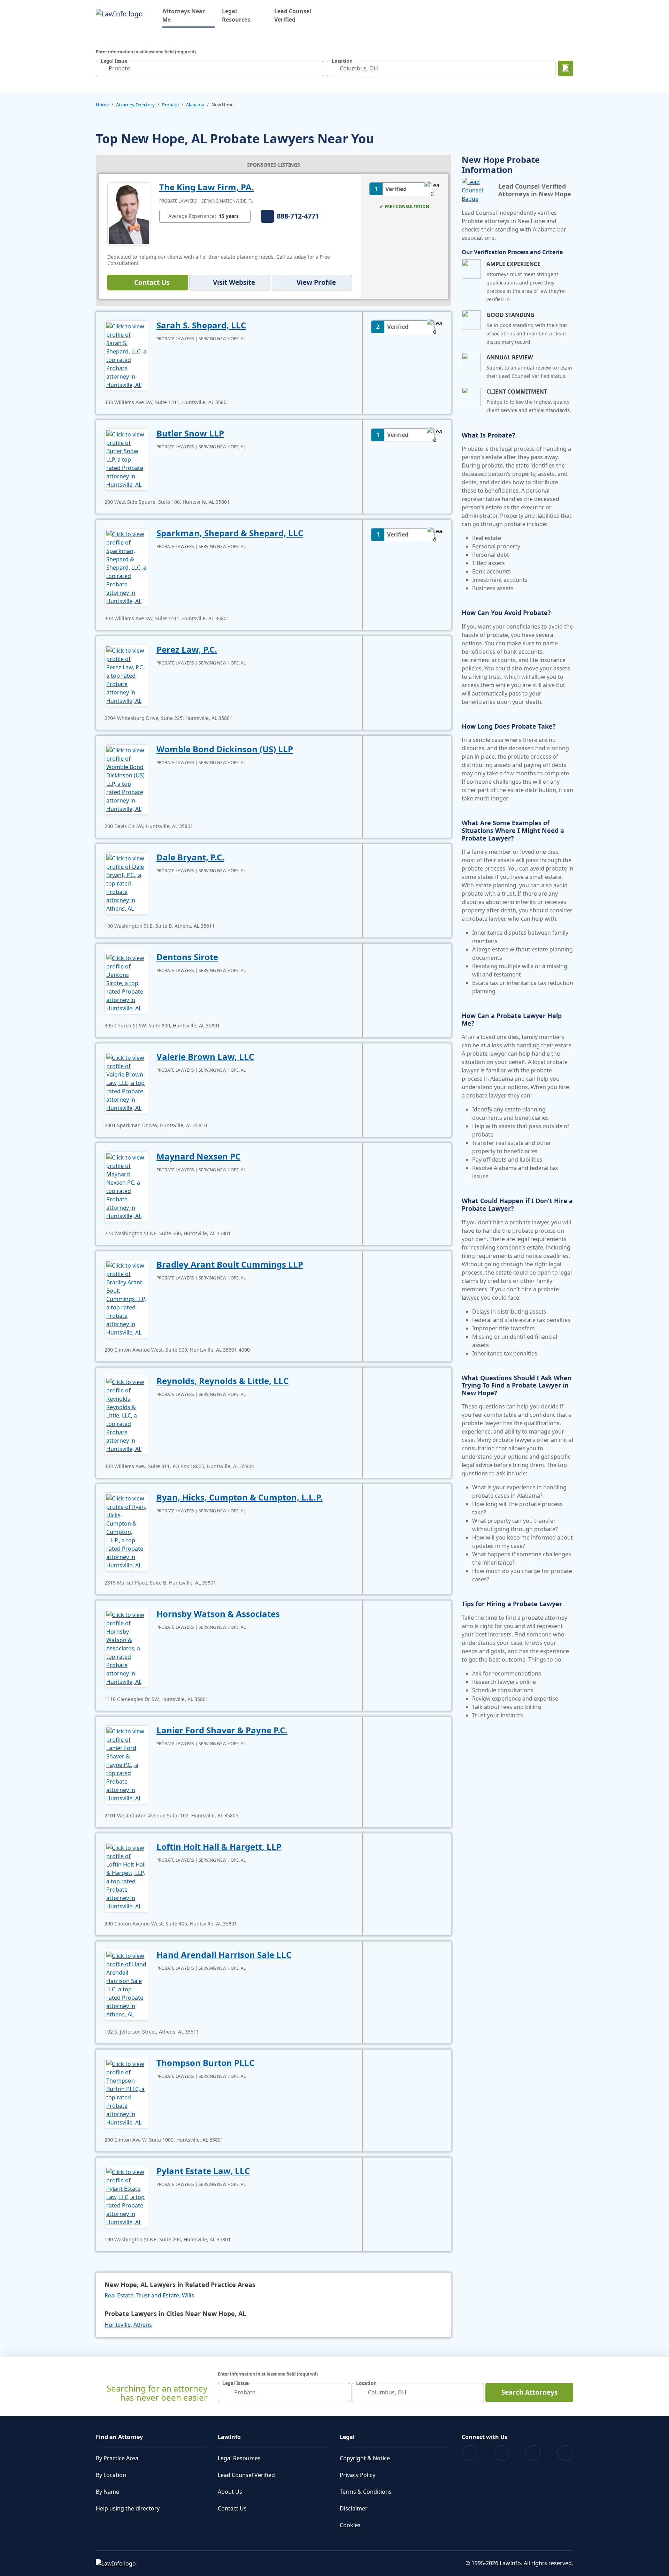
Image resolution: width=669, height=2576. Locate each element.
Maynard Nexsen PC (198, 1156)
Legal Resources (236, 15)
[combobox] (210, 69)
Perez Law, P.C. (187, 649)
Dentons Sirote (187, 957)
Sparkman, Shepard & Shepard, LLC (230, 533)
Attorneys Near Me (189, 15)
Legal (347, 2437)
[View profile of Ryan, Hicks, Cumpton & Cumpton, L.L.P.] (126, 1531)
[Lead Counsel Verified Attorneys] (477, 190)
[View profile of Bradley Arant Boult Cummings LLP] (126, 1298)
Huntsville (118, 2325)
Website (234, 282)
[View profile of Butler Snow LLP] (126, 459)
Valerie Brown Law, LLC (205, 1057)
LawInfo (229, 2437)
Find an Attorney (119, 2437)
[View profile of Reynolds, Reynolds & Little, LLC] (126, 1415)
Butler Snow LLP (190, 433)
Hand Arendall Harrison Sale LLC (224, 1955)
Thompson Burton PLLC (205, 2063)
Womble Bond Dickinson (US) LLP (225, 749)
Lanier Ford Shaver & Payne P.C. (222, 1730)
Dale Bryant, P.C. (190, 857)
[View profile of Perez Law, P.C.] (126, 675)
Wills (188, 2295)
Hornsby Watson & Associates (218, 1614)
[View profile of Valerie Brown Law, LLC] (126, 1082)
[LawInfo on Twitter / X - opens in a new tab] (502, 2453)
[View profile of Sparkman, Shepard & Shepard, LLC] (126, 567)
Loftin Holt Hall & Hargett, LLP (219, 1846)
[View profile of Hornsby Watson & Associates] (126, 1648)
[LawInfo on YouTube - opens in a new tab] (533, 2453)
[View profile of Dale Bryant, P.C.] (126, 883)
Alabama (195, 105)
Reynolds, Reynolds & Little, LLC (222, 1381)
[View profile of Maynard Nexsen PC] (126, 1186)
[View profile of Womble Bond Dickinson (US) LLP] (126, 779)
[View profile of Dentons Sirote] (126, 982)
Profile (316, 282)
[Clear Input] (317, 68)
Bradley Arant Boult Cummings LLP (230, 1264)
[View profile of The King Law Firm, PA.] (129, 213)
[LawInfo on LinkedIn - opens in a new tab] (565, 2453)
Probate (170, 105)
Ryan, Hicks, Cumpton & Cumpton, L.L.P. (240, 1497)
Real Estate (119, 2295)
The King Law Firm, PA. (207, 187)
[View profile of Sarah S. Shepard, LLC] (126, 355)
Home (102, 105)
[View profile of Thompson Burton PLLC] (126, 2092)
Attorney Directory (135, 105)
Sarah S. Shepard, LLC (201, 325)
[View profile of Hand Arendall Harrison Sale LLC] (126, 1984)
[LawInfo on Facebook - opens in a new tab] (470, 2453)
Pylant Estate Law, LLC (203, 2171)
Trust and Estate (158, 2295)
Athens (143, 2325)
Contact (152, 282)
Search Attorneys (529, 2392)
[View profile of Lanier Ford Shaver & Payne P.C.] (126, 1764)
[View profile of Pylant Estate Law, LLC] (126, 2196)
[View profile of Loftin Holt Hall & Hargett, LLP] (126, 1876)
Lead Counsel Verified (293, 15)
